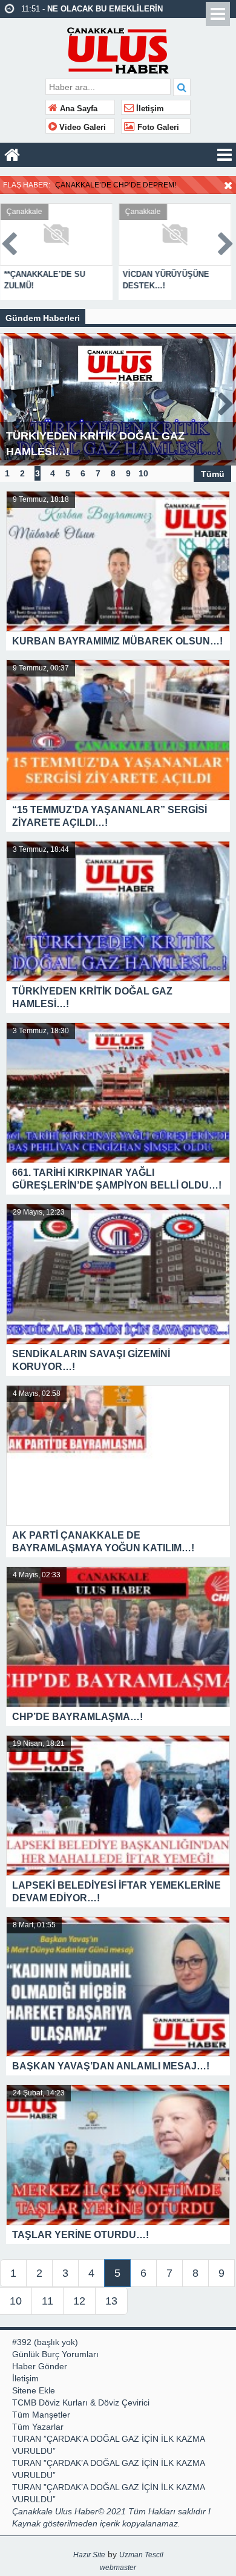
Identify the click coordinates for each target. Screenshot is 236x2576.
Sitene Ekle (34, 2390)
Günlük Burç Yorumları (55, 2354)
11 (48, 2301)
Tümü (213, 473)
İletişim (149, 109)
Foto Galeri (157, 128)
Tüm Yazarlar (38, 2427)
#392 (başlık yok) (45, 2342)
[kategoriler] (225, 155)
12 (79, 2301)
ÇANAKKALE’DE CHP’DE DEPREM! (116, 185)
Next (226, 242)
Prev (10, 242)
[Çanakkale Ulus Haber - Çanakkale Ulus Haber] (118, 47)
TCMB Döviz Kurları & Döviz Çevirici (81, 2402)
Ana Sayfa (77, 109)
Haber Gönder (40, 2366)
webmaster (118, 2568)
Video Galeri (81, 128)
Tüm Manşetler (41, 2415)
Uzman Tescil (141, 2555)
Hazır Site (89, 2555)
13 (111, 2301)
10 (143, 473)
